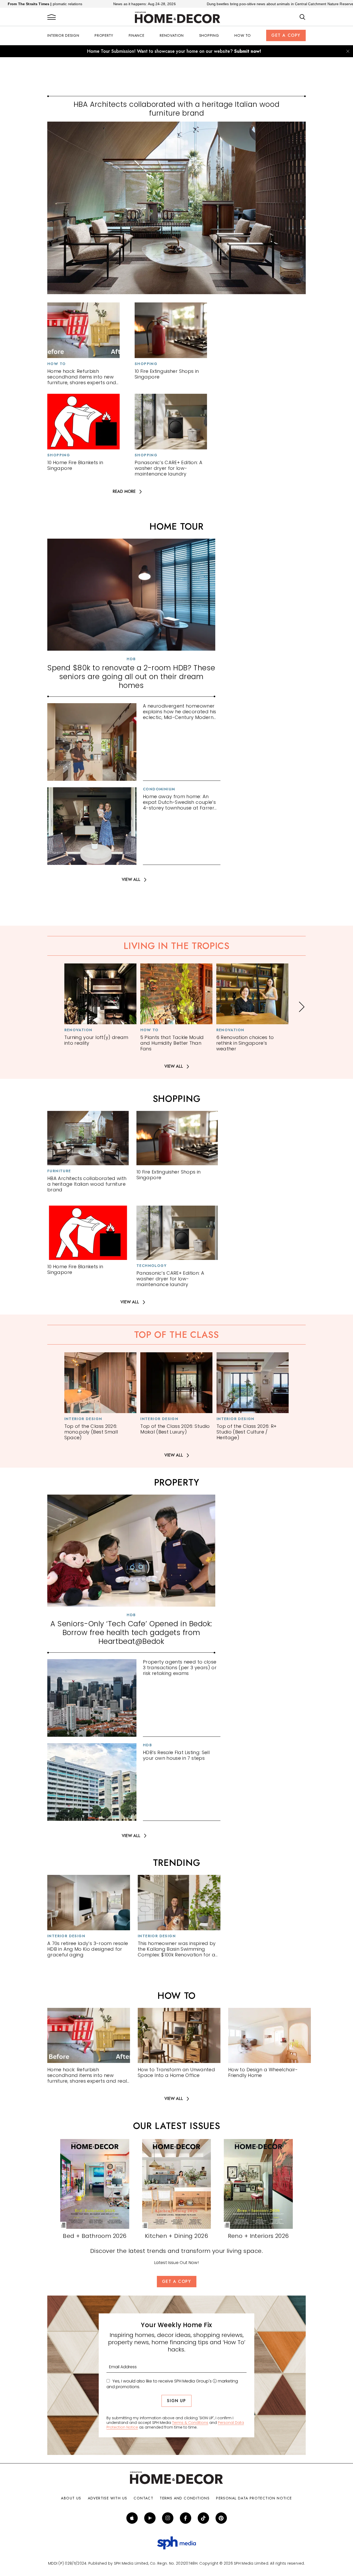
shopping (177, 1099)
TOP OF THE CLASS (176, 1335)
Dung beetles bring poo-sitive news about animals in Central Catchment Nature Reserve (183, 4)
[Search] (302, 17)
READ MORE (124, 492)
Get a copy (286, 35)
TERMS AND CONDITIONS (185, 2498)
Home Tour (176, 526)
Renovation (172, 35)
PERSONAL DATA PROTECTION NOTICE (254, 2498)
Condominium (159, 789)
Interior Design (63, 35)
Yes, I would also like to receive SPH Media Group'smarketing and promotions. (172, 2384)
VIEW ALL (131, 880)
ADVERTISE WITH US (108, 2498)
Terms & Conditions (190, 2423)
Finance (137, 35)
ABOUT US (71, 2498)
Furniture (59, 1171)
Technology (152, 1266)
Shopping (209, 35)
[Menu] (52, 17)
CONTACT (143, 2498)
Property (104, 35)
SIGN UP (176, 2401)
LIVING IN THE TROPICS (177, 946)
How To (243, 35)
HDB (131, 659)
